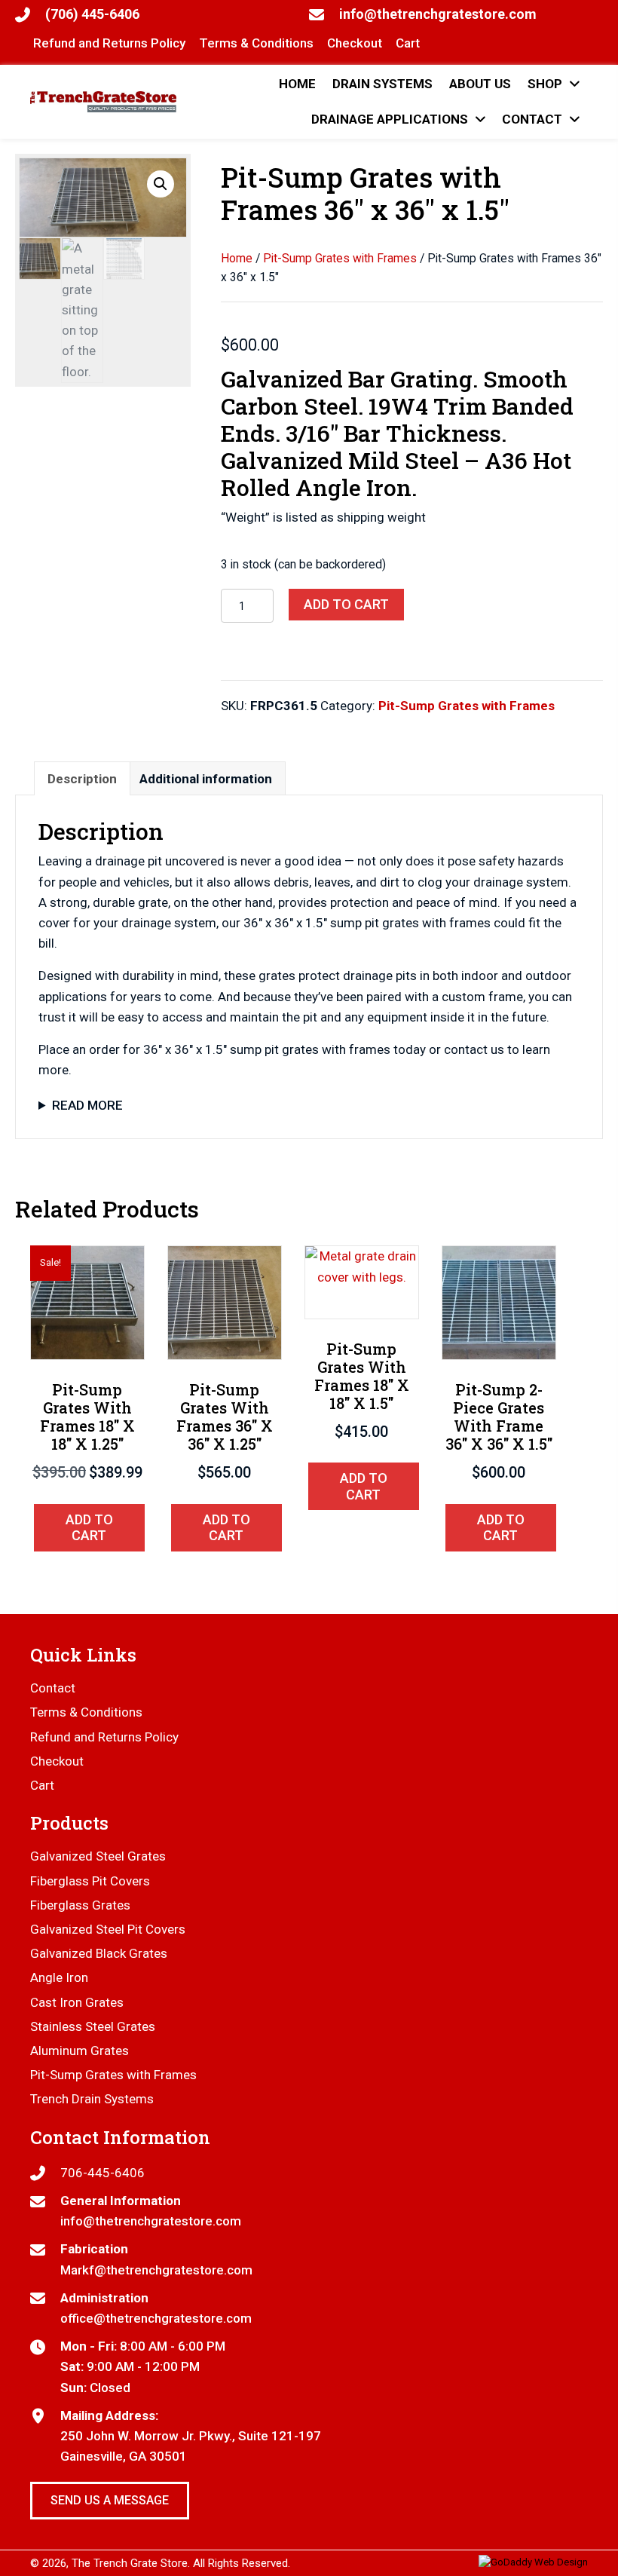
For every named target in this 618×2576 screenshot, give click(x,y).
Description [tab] (82, 779)
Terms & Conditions (86, 1712)
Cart (42, 1785)
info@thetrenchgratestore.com (438, 14)
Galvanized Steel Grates (98, 1856)
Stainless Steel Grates (93, 2026)
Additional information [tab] (206, 779)
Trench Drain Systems (92, 2099)
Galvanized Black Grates (99, 1953)
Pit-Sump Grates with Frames (340, 258)
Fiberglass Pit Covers (90, 1881)
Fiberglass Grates (80, 1905)
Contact (53, 1688)
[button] (161, 184)
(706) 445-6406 (92, 14)
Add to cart (346, 604)
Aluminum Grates (80, 2051)
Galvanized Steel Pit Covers (108, 1929)
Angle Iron (59, 1977)
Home (237, 258)
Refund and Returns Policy (104, 1737)
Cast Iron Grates (77, 2002)
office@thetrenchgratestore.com (156, 2318)
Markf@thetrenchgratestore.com (156, 2270)
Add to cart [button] (89, 1528)
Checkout (57, 1761)
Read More (87, 1105)
